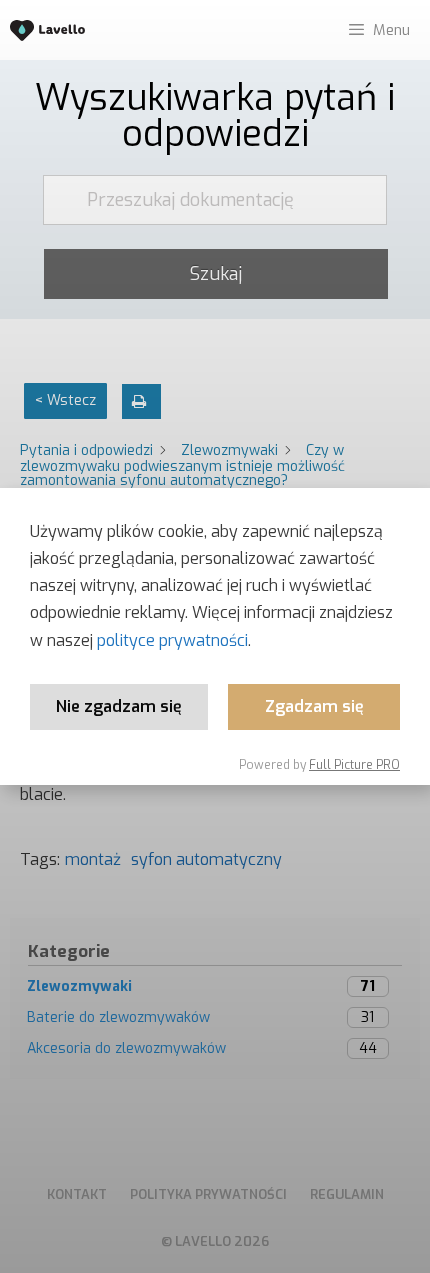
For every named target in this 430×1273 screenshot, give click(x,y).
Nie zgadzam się (119, 706)
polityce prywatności (172, 640)
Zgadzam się (314, 706)
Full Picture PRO (354, 765)
